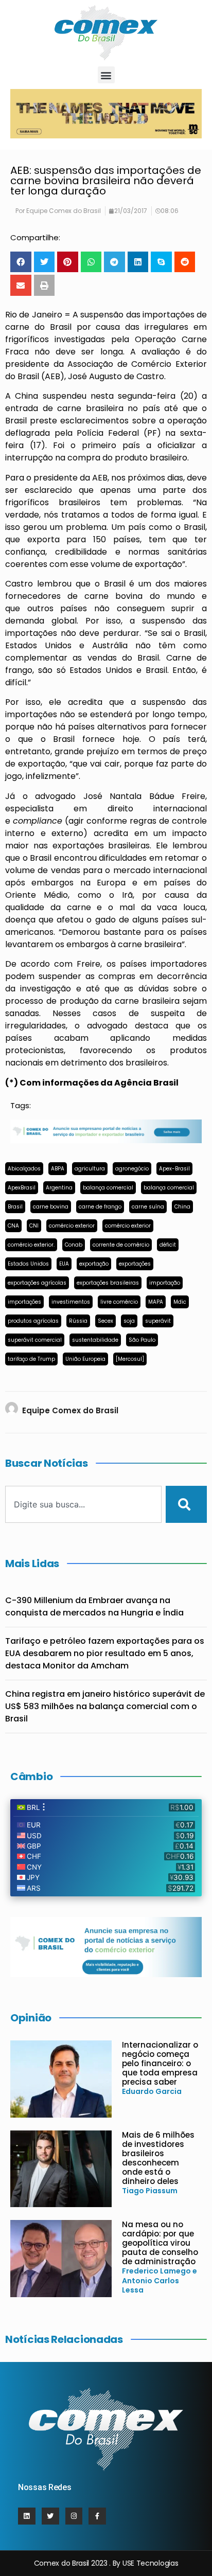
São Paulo (142, 1340)
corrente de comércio (121, 1245)
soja (129, 1321)
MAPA (156, 1302)
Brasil (15, 1207)
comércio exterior (72, 1226)
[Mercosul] (130, 1359)
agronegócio (132, 1169)
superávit (158, 1321)
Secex (105, 1321)
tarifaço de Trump (31, 1359)
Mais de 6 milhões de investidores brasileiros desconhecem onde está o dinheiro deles (158, 2158)
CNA (13, 1226)
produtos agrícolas (33, 1321)
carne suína (148, 1207)
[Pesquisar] (186, 1504)
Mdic (180, 1302)
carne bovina (51, 1207)
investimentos (71, 1302)
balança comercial (108, 1188)
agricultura (90, 1169)
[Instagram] (74, 2516)
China (182, 1207)
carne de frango (100, 1207)
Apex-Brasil (174, 1169)
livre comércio (119, 1302)
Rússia (78, 1321)
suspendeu (65, 396)
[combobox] (83, 1504)
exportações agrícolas (37, 1283)
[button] (106, 75)
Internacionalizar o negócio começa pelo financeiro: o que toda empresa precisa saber (160, 2063)
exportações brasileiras (108, 1283)
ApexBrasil (22, 1188)
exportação (94, 1264)
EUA (64, 1264)
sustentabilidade (95, 1340)
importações (24, 1302)
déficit (168, 1245)
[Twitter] (50, 2516)
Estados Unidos (28, 1264)
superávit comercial (35, 1340)
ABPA (58, 1169)
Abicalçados (24, 1169)
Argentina (59, 1188)
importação (165, 1283)
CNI (34, 1226)
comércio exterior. (31, 1245)
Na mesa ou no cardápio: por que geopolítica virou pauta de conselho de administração (160, 2243)
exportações (135, 1264)
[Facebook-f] (97, 2516)
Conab (74, 1245)
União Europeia (85, 1359)
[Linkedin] (27, 2516)
